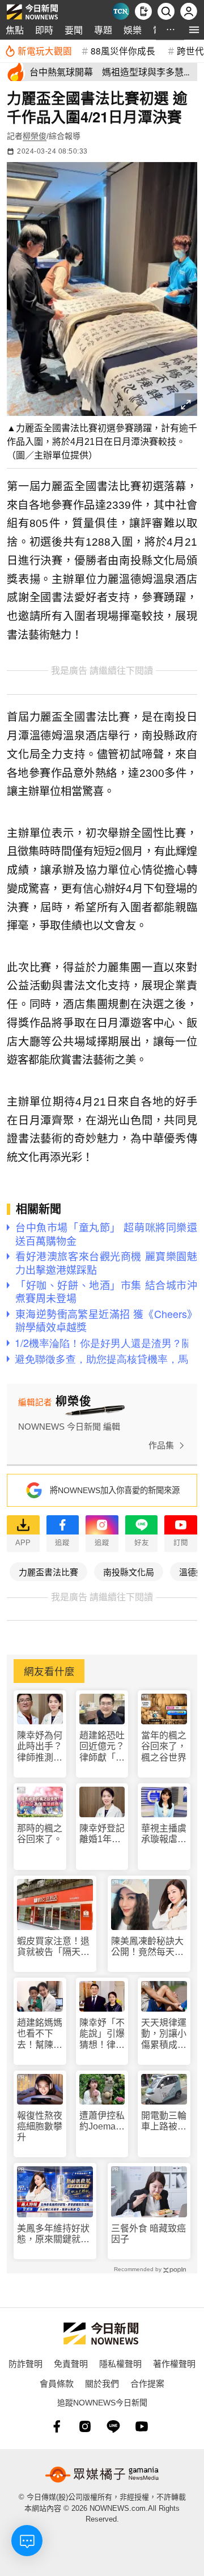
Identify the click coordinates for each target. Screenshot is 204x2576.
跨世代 (190, 50)
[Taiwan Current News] (121, 11)
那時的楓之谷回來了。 (40, 1834)
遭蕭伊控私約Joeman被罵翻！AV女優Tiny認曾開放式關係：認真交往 (102, 2121)
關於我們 (102, 2383)
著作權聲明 (174, 2363)
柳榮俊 (35, 136)
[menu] (194, 30)
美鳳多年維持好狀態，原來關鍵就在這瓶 (53, 2234)
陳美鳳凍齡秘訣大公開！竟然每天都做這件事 (147, 1947)
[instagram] (85, 2426)
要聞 (74, 30)
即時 (44, 30)
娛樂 (133, 30)
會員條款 (57, 2383)
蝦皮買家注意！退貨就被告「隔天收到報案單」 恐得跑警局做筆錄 (53, 1947)
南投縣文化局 (129, 1572)
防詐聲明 (25, 2363)
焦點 (15, 30)
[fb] (57, 2426)
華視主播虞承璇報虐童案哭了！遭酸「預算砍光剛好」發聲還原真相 (164, 1834)
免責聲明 (71, 2363)
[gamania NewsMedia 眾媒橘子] (102, 2475)
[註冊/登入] (189, 11)
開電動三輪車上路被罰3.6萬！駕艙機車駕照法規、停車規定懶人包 (164, 2121)
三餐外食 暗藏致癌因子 (148, 2234)
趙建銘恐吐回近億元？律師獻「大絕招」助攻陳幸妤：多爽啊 (102, 1747)
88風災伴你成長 (123, 50)
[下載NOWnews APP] (143, 11)
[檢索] (166, 11)
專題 (103, 30)
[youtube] (142, 2426)
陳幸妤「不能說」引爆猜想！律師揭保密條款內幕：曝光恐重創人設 (102, 2034)
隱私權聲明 (120, 2363)
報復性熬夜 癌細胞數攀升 (40, 2126)
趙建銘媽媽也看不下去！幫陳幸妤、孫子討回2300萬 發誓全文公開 (40, 2034)
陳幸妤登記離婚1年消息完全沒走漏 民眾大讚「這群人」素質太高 (102, 1834)
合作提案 (147, 2383)
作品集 (161, 1445)
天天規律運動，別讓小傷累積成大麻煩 (164, 2034)
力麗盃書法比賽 (48, 1572)
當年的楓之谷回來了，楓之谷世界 (164, 1746)
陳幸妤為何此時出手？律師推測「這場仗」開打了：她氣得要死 (40, 1747)
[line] (113, 2426)
